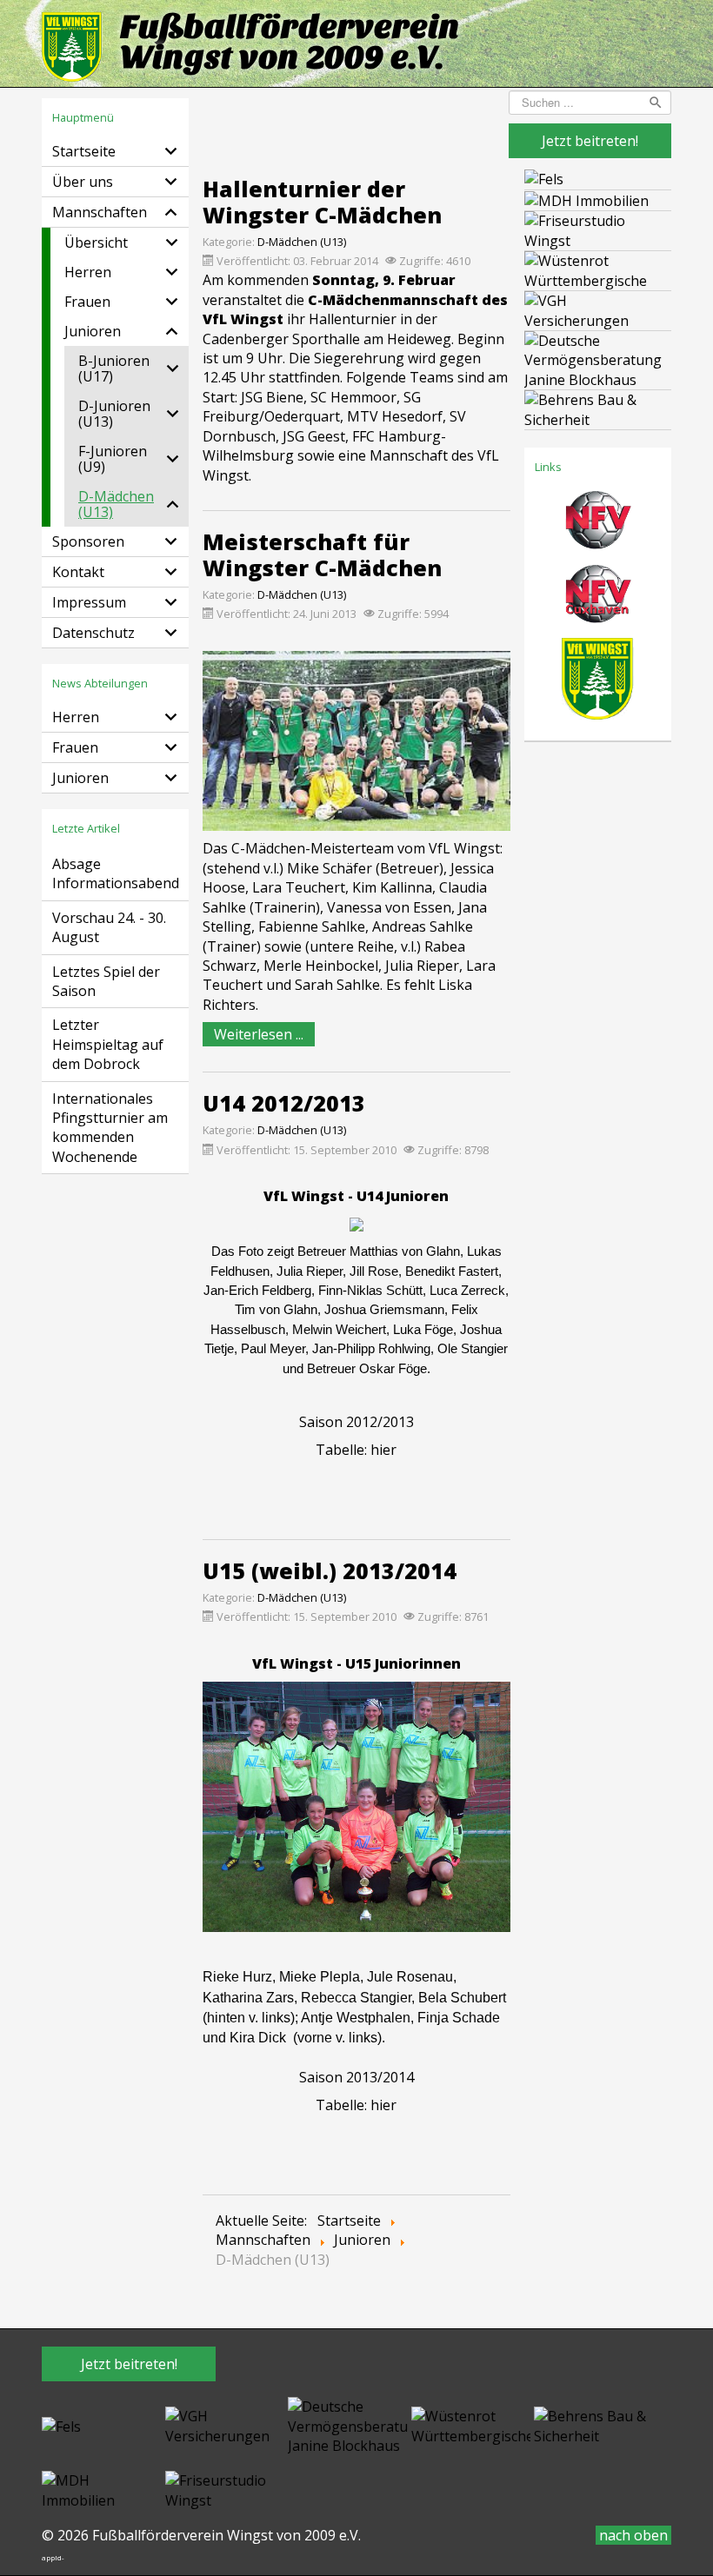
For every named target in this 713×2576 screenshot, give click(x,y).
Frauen (87, 302)
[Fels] (544, 178)
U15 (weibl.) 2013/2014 (330, 1570)
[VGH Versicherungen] (598, 309)
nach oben (633, 2535)
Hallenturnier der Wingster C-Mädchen (322, 202)
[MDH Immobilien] (586, 200)
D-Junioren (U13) (114, 414)
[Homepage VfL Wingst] (598, 684)
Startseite (84, 151)
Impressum (89, 602)
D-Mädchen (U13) (116, 504)
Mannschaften (100, 212)
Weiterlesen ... (259, 1034)
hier (383, 1450)
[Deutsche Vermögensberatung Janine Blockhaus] (598, 359)
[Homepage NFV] (598, 526)
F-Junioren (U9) (113, 459)
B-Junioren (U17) (114, 368)
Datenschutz (93, 633)
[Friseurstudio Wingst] (598, 229)
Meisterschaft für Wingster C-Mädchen (322, 554)
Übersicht (96, 242)
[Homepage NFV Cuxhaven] (598, 600)
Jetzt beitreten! (590, 141)
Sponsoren (88, 541)
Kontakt (78, 572)
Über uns (83, 182)
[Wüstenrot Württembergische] (598, 269)
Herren (88, 272)
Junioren (93, 331)
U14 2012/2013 (284, 1103)
